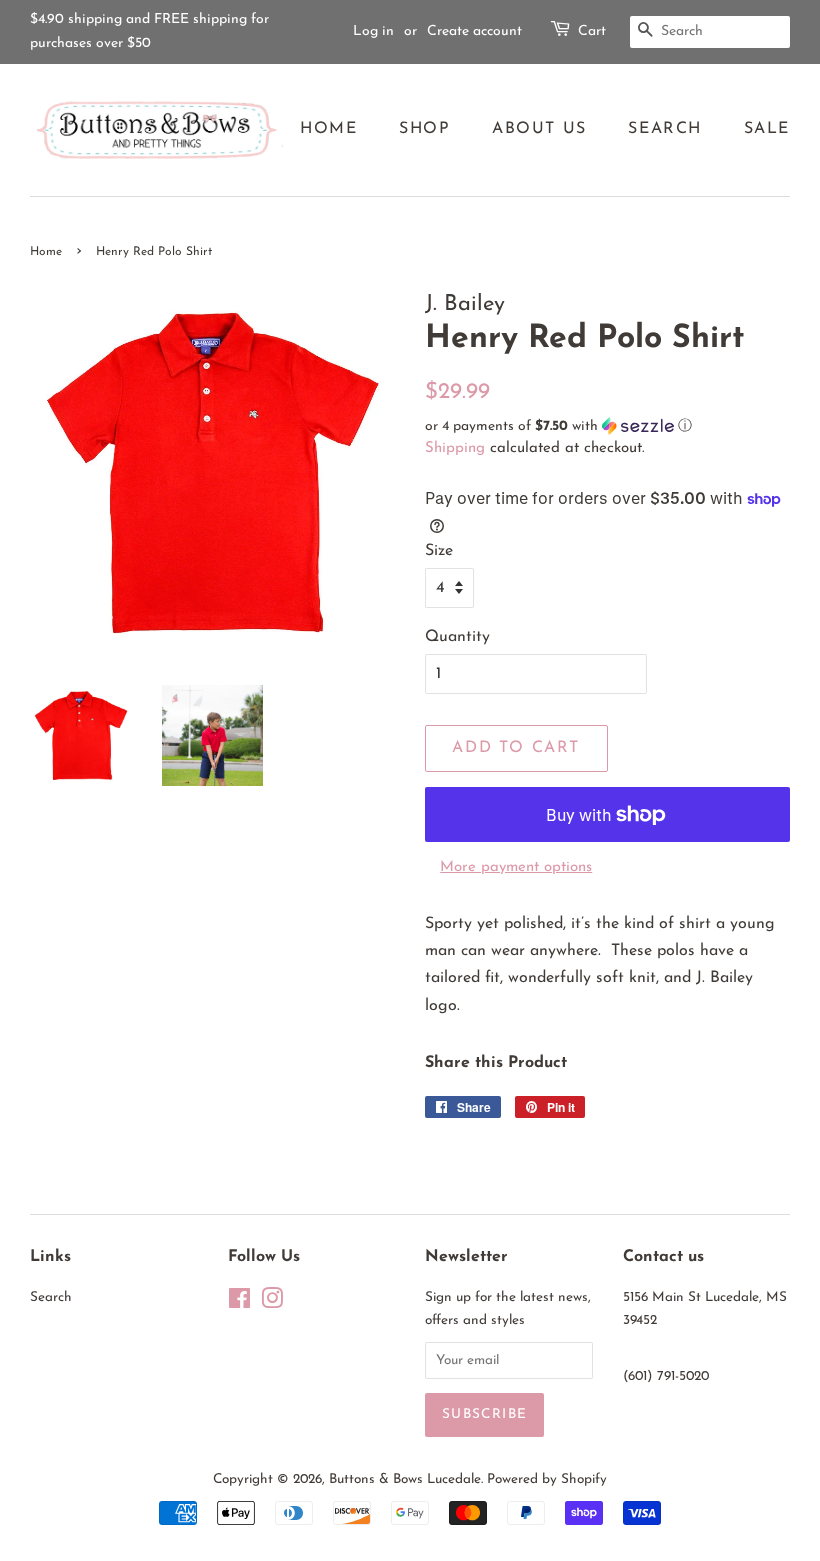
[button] (607, 426)
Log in (373, 31)
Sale (767, 129)
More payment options (516, 867)
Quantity (457, 637)
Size (439, 551)
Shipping (455, 448)
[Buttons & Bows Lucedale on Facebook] (239, 1303)
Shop (424, 129)
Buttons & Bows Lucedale (405, 1479)
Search (665, 129)
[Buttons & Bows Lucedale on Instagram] (272, 1303)
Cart (592, 31)
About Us (539, 129)
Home (328, 129)
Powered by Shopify (547, 1479)
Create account (474, 31)
